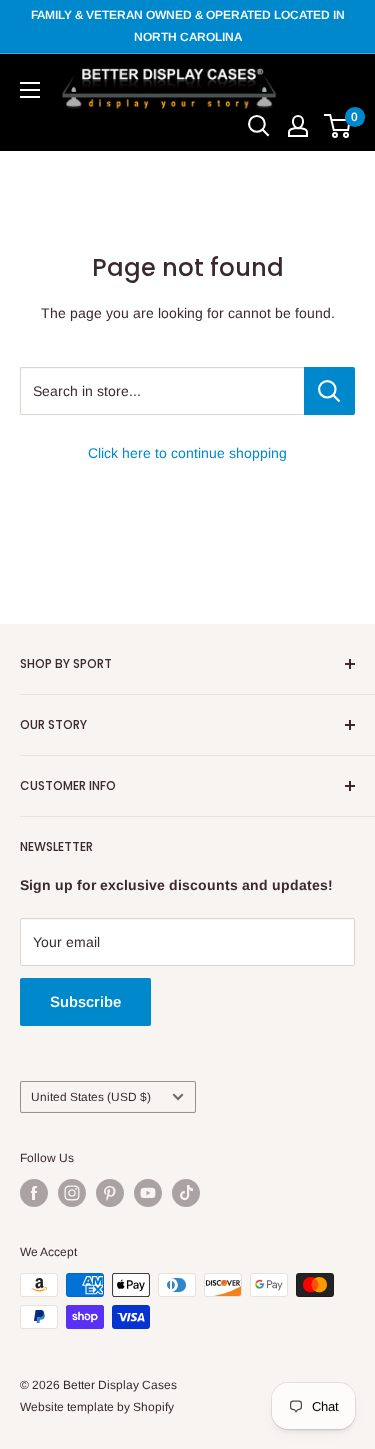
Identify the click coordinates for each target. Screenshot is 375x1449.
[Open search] (259, 126)
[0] (338, 126)
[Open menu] (30, 90)
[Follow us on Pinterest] (110, 1193)
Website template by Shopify (97, 1407)
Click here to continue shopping (187, 453)
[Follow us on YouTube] (148, 1193)
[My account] (298, 126)
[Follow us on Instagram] (72, 1193)
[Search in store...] (329, 391)
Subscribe (85, 1001)
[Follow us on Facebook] (34, 1193)
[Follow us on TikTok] (186, 1193)
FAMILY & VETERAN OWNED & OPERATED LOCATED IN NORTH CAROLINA (188, 26)
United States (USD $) (91, 1097)
